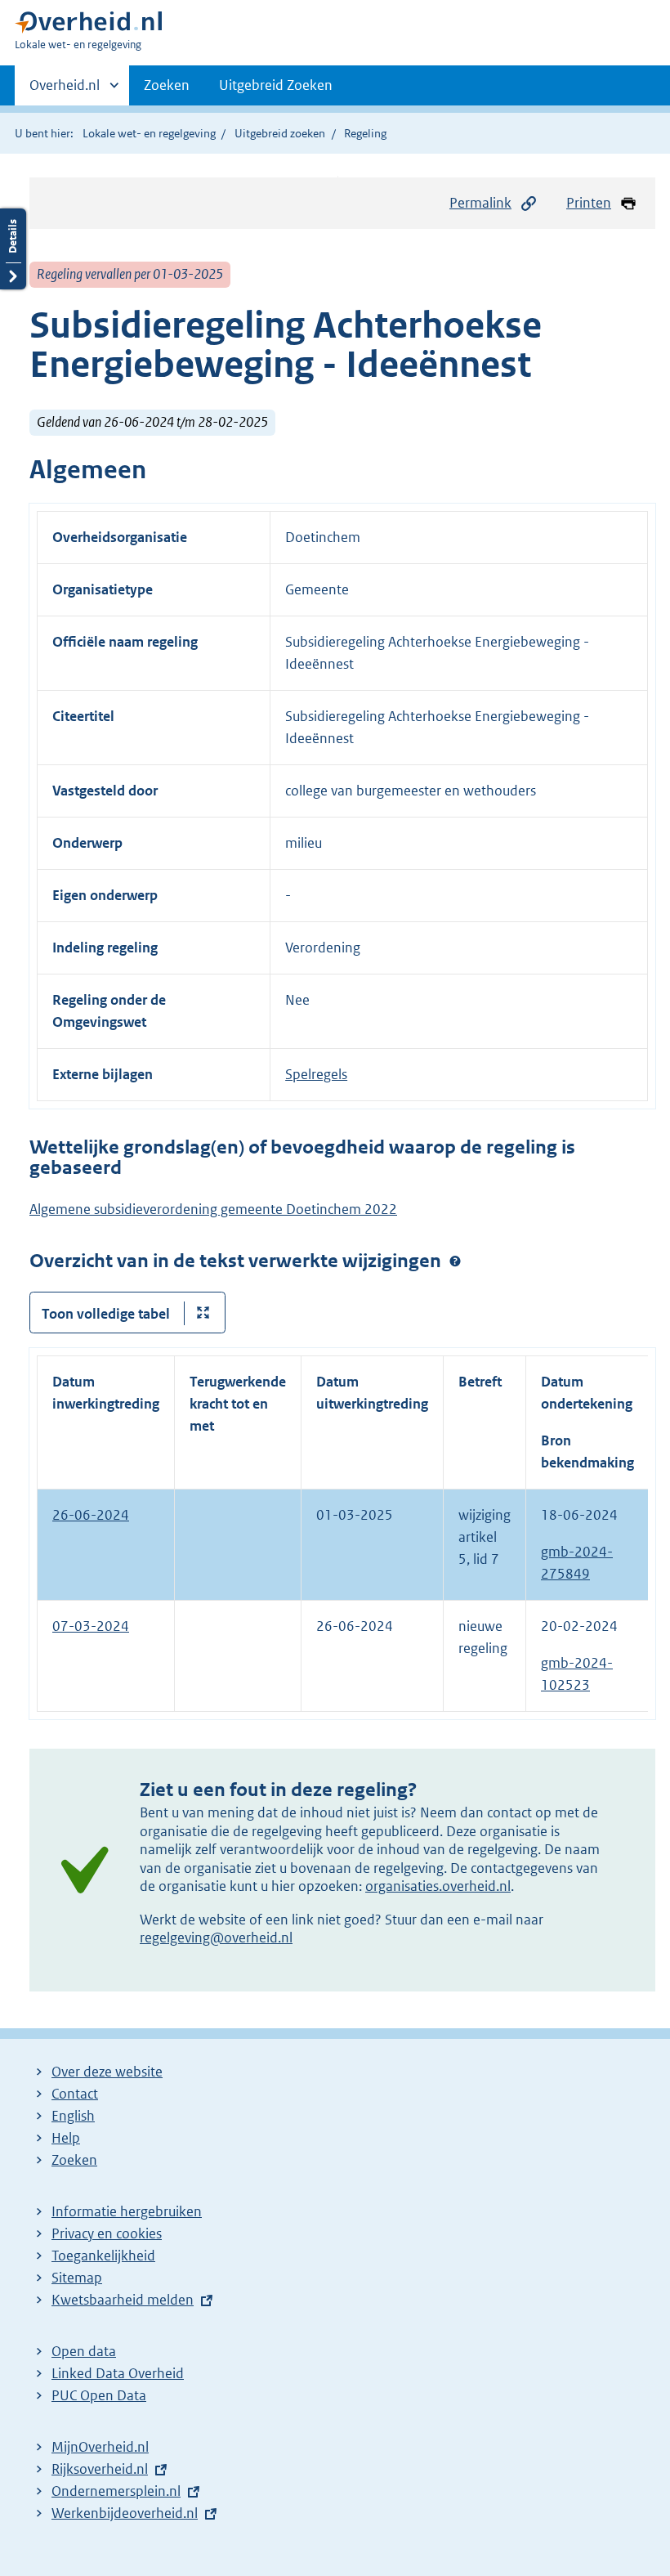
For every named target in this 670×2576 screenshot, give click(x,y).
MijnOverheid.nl (100, 2447)
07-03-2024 (91, 1626)
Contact (75, 2094)
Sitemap (77, 2278)
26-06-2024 (91, 1515)
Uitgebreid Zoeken (276, 85)
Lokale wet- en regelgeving (149, 133)
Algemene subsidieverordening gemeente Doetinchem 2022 (213, 1209)
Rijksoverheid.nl (100, 2469)
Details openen (13, 249)
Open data (84, 2351)
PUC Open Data (99, 2395)
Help (66, 2138)
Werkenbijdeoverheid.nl (125, 2513)
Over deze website (107, 2072)
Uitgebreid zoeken (280, 133)
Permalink (480, 203)
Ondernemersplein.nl (116, 2491)
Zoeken (167, 85)
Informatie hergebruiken (127, 2211)
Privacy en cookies (107, 2233)
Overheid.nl (65, 91)
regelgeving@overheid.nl (216, 1938)
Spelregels (316, 1074)
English (73, 2116)
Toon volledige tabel (106, 1314)
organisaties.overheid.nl (438, 1886)
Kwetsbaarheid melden (123, 2300)
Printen (589, 203)
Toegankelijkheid (103, 2256)
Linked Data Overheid (118, 2373)
